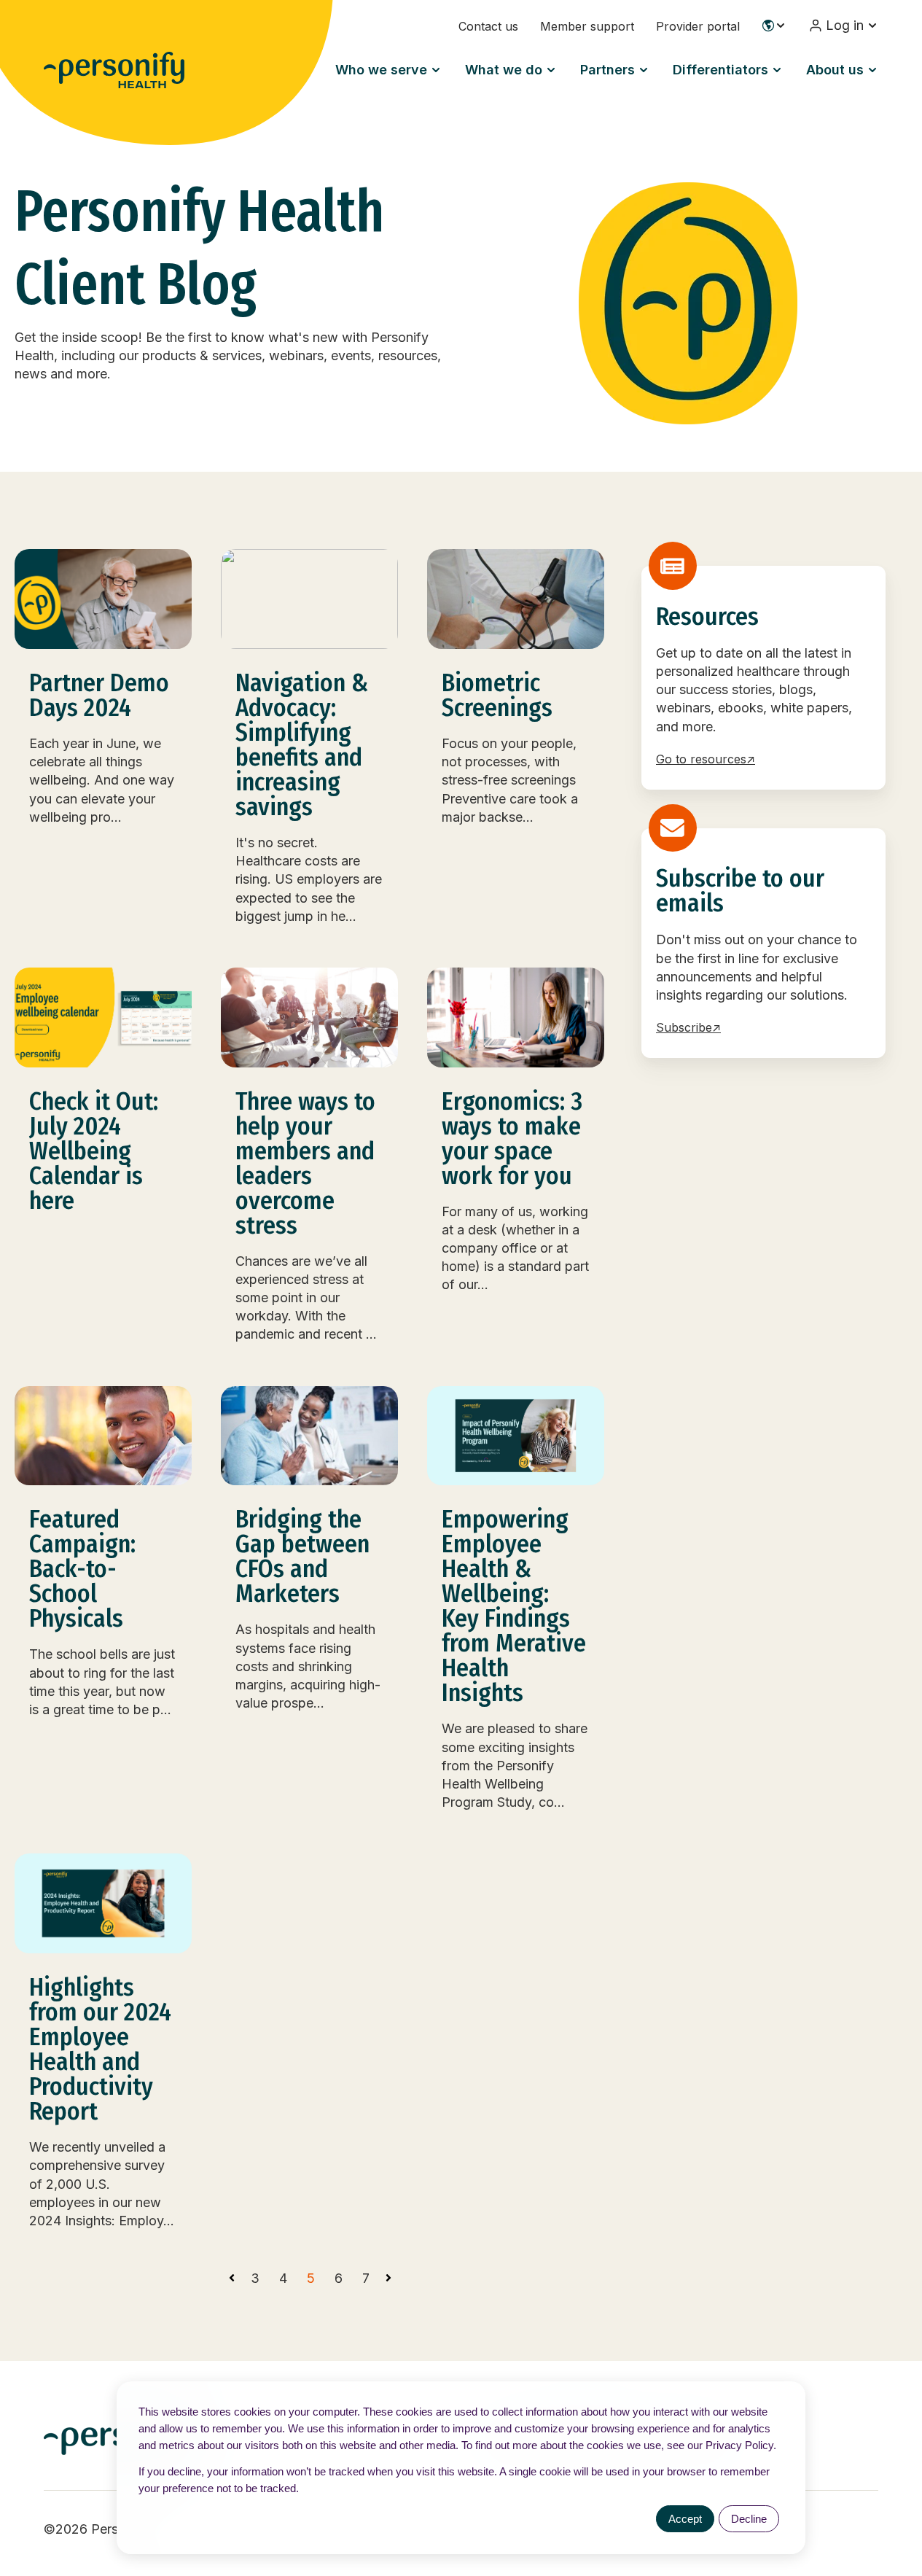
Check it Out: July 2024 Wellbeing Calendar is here (94, 1151)
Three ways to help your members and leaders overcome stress (305, 1163)
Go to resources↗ (706, 759)
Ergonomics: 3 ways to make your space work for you (512, 1139)
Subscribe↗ (688, 1027)
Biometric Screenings (497, 695)
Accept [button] (685, 2519)
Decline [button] (749, 2519)
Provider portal (698, 26)
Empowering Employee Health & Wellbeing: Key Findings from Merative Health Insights (514, 1606)
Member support (587, 26)
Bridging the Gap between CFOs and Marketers (302, 1556)
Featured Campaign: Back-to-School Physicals (82, 1569)
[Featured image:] (103, 599)
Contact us (488, 26)
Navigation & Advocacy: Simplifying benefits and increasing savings (302, 745)
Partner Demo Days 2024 (99, 695)
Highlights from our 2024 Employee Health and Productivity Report (100, 2049)
